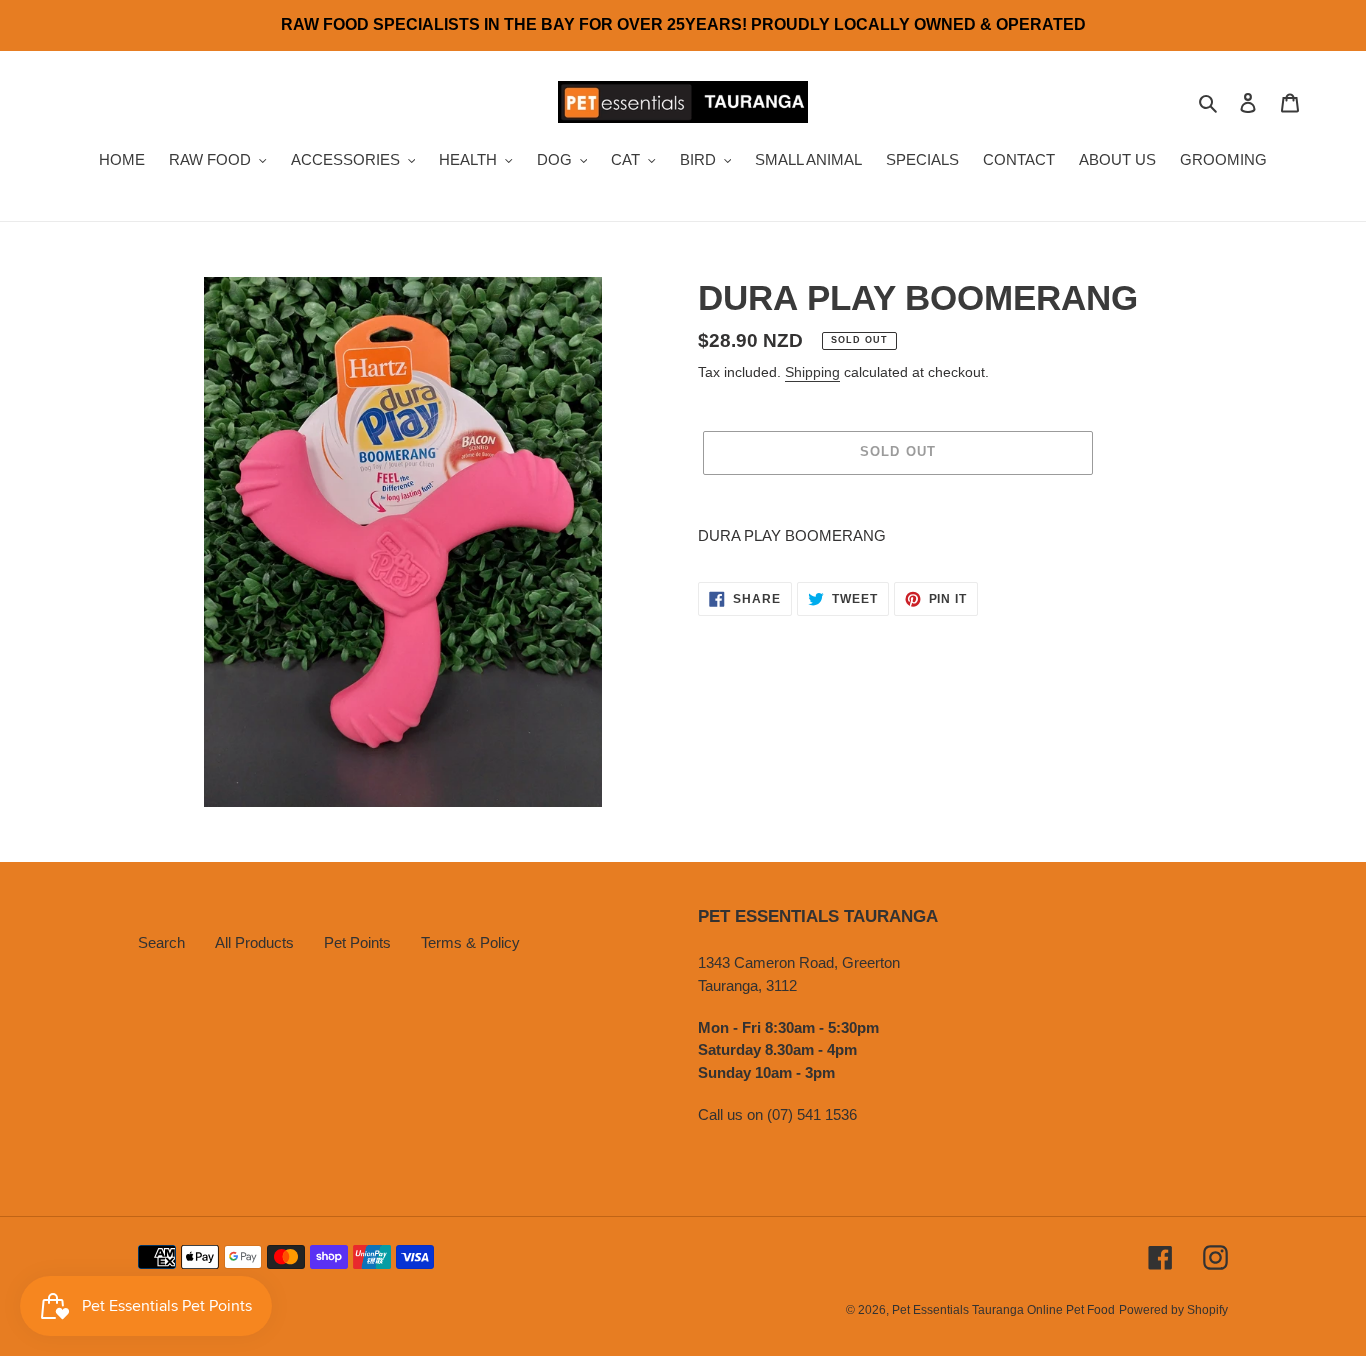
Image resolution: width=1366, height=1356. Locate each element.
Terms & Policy (470, 942)
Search (161, 942)
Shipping (812, 372)
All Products (254, 942)
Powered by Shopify (1173, 1310)
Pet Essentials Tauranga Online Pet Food (1003, 1310)
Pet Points (357, 942)
